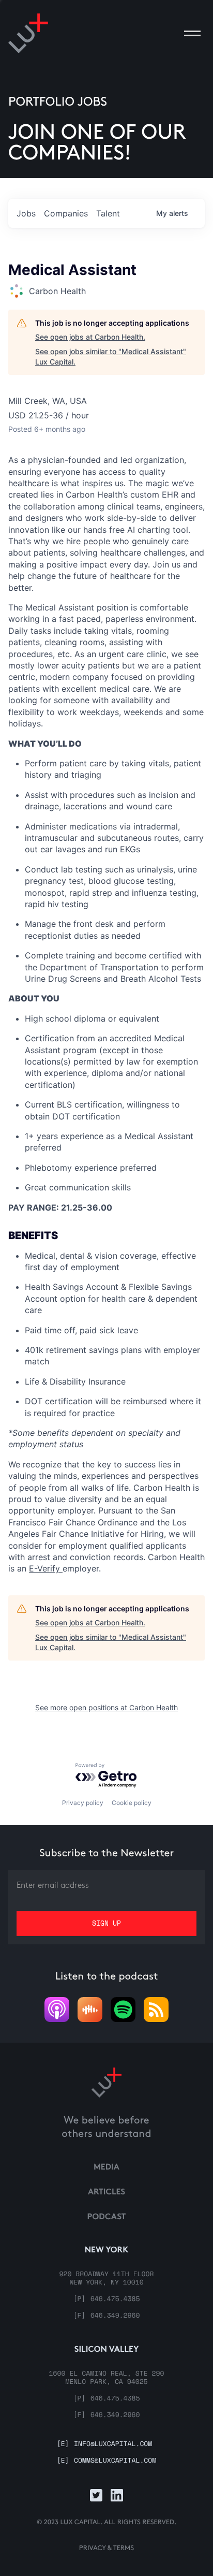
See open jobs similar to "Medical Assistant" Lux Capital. (111, 356)
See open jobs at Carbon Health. (90, 337)
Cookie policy (132, 1803)
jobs (26, 213)
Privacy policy (83, 1803)
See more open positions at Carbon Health (106, 1707)
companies (66, 213)
